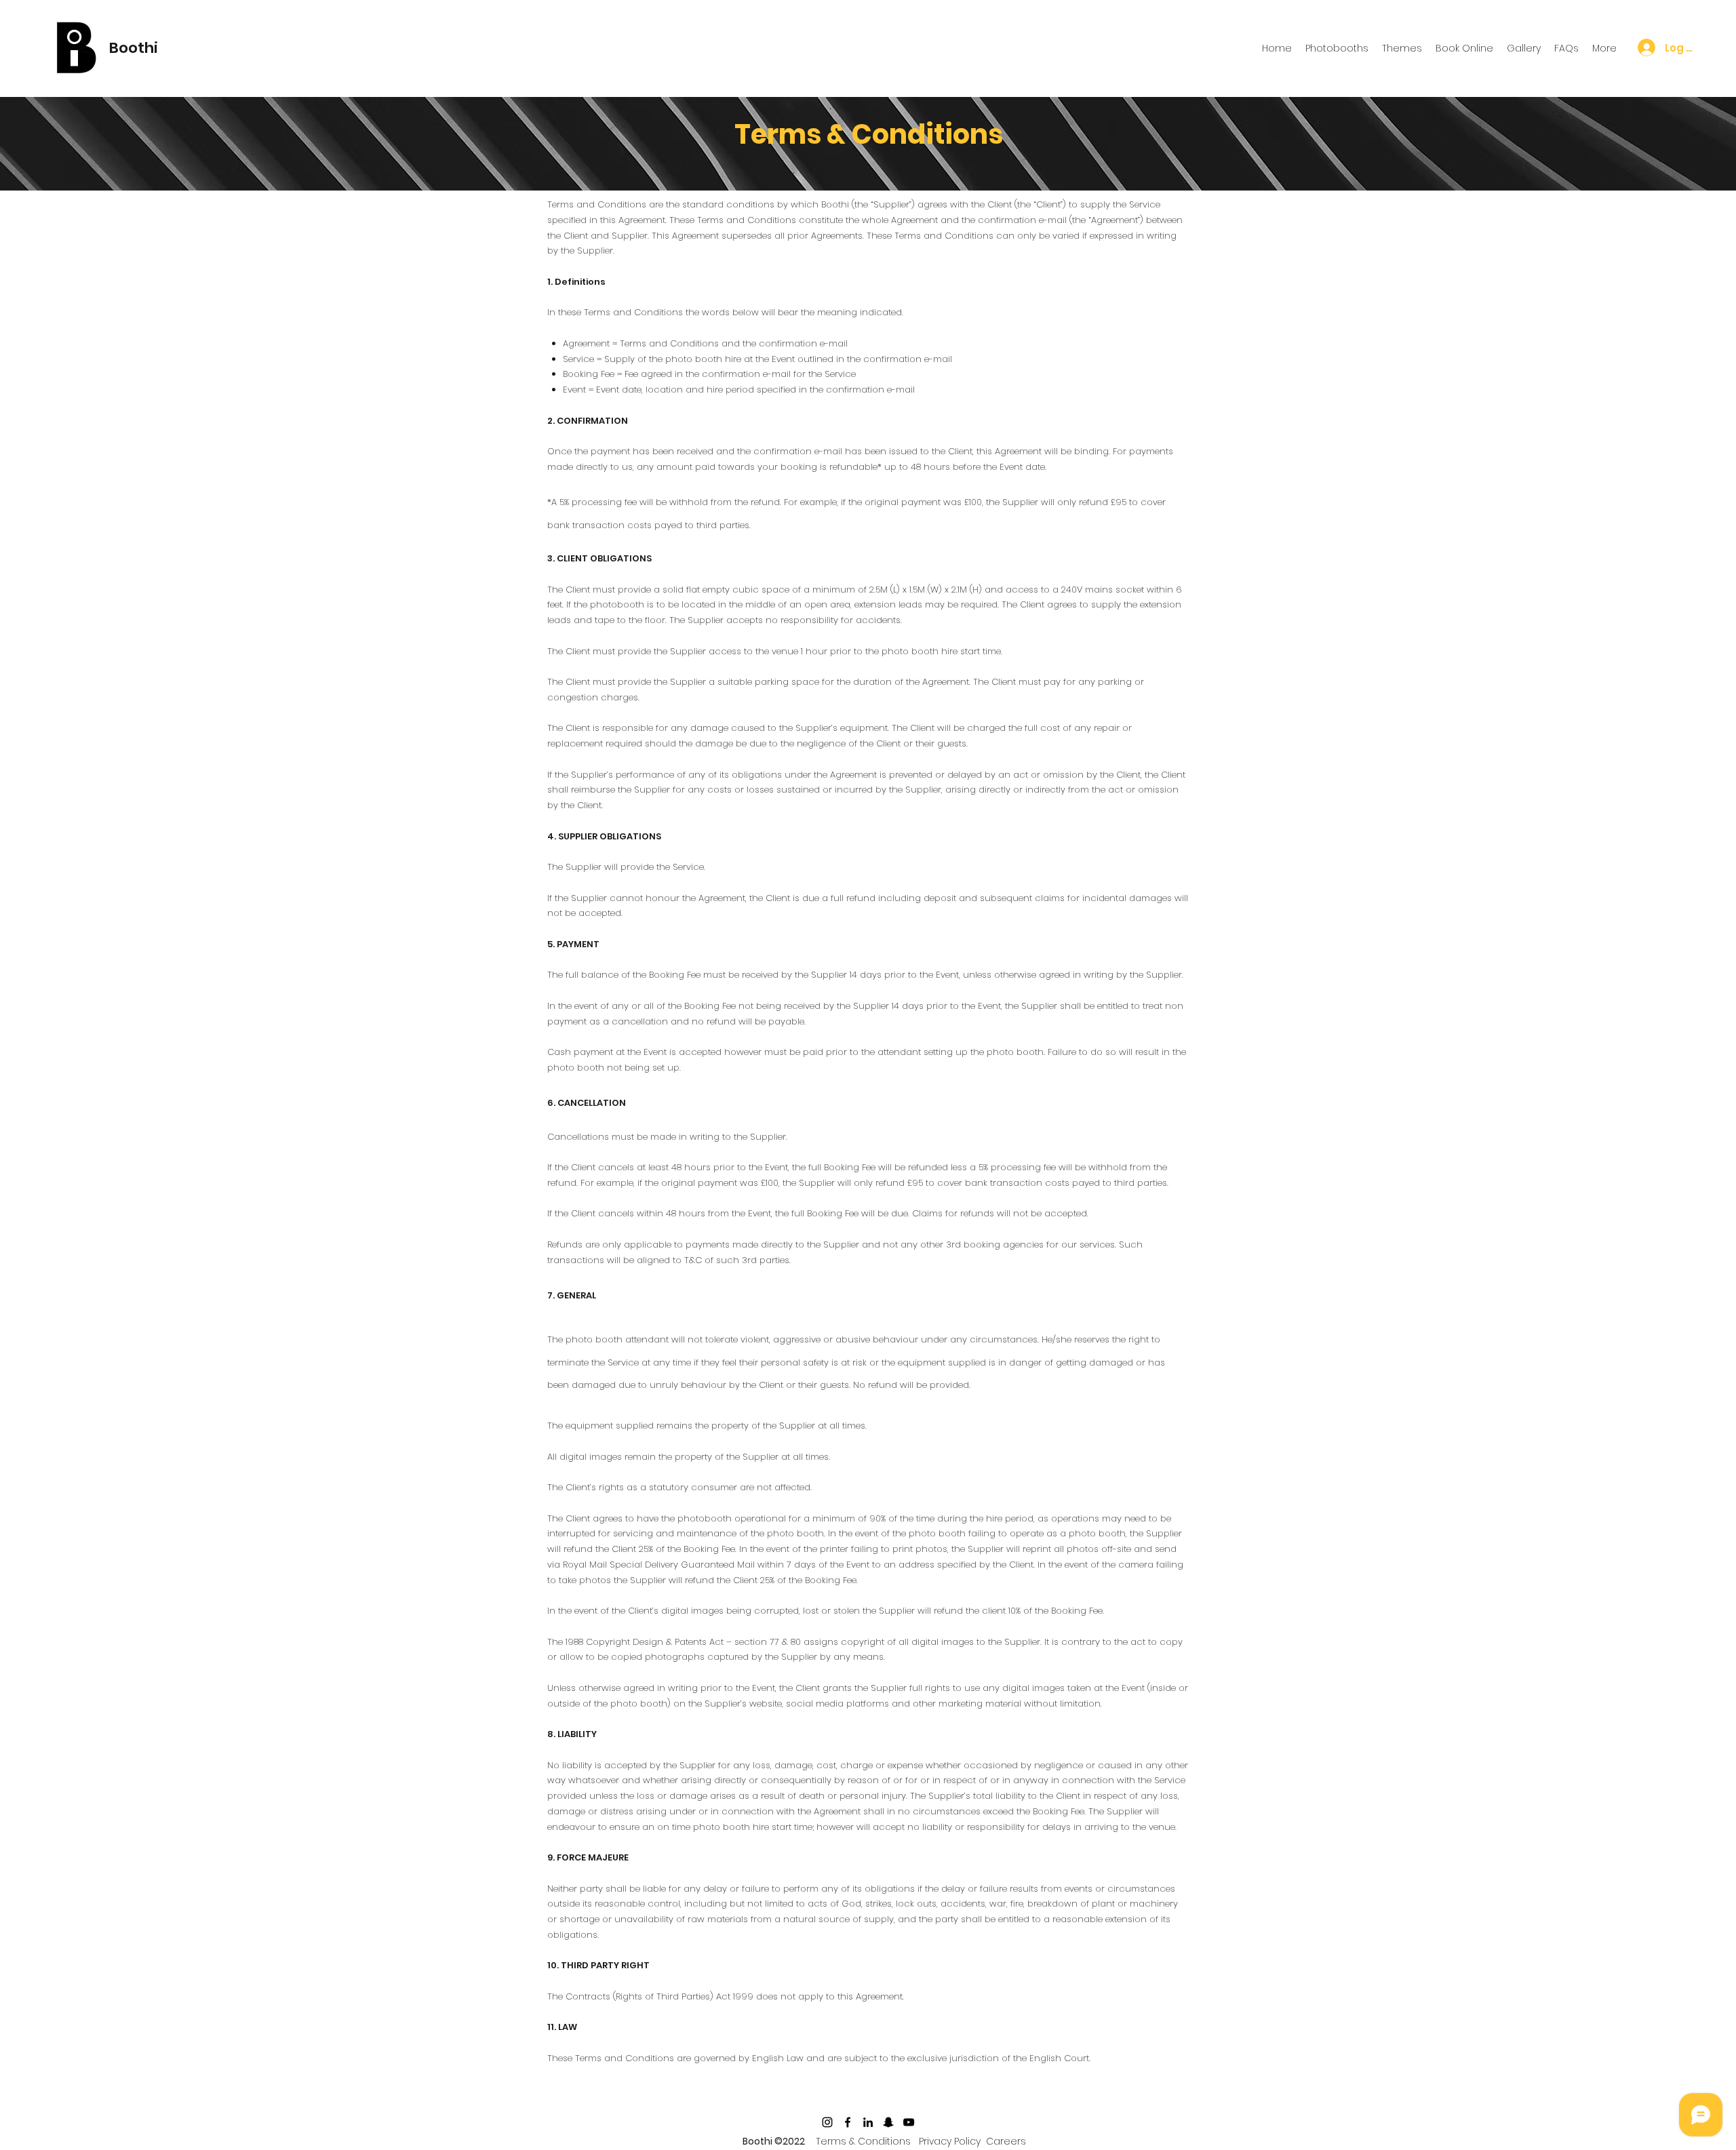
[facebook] (848, 2122)
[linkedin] (868, 2122)
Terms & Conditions (863, 2141)
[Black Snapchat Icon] (888, 2122)
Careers (1006, 2141)
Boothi (134, 48)
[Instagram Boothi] (827, 2122)
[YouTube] (909, 2122)
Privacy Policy (950, 2141)
